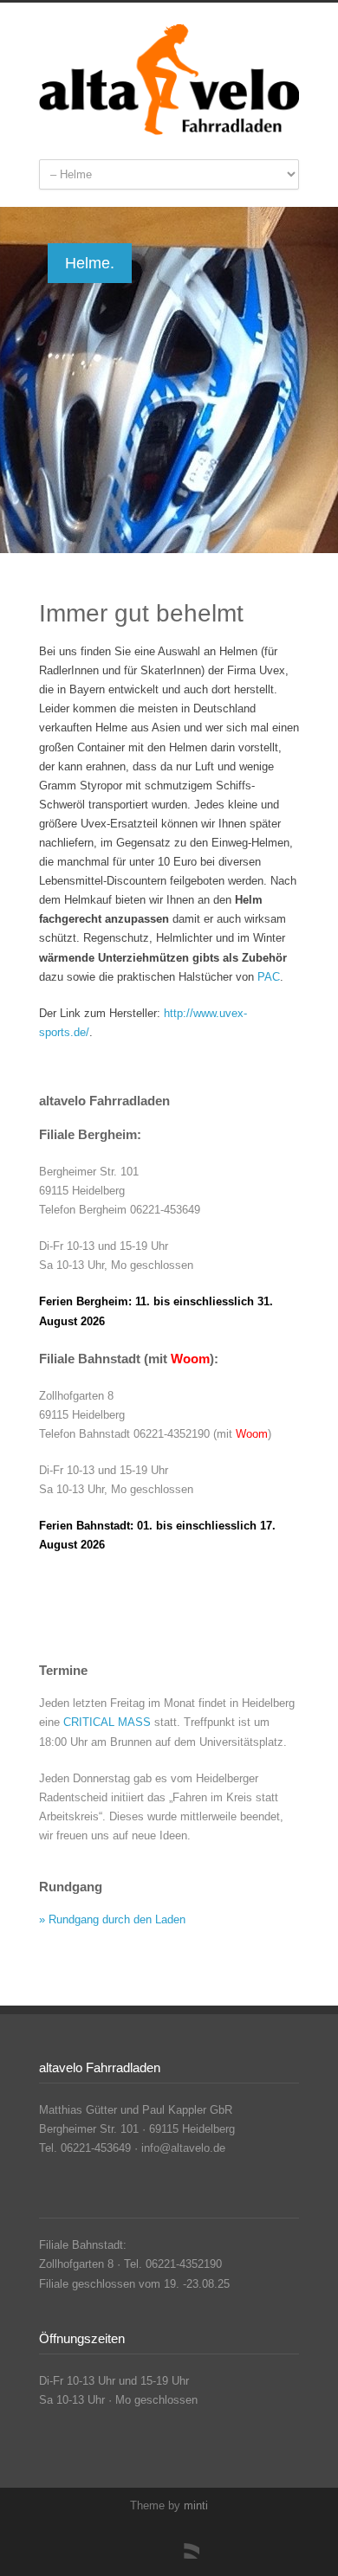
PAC (269, 977)
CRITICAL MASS (107, 1722)
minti (196, 2505)
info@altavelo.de (183, 2148)
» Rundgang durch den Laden (112, 1919)
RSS (182, 2541)
